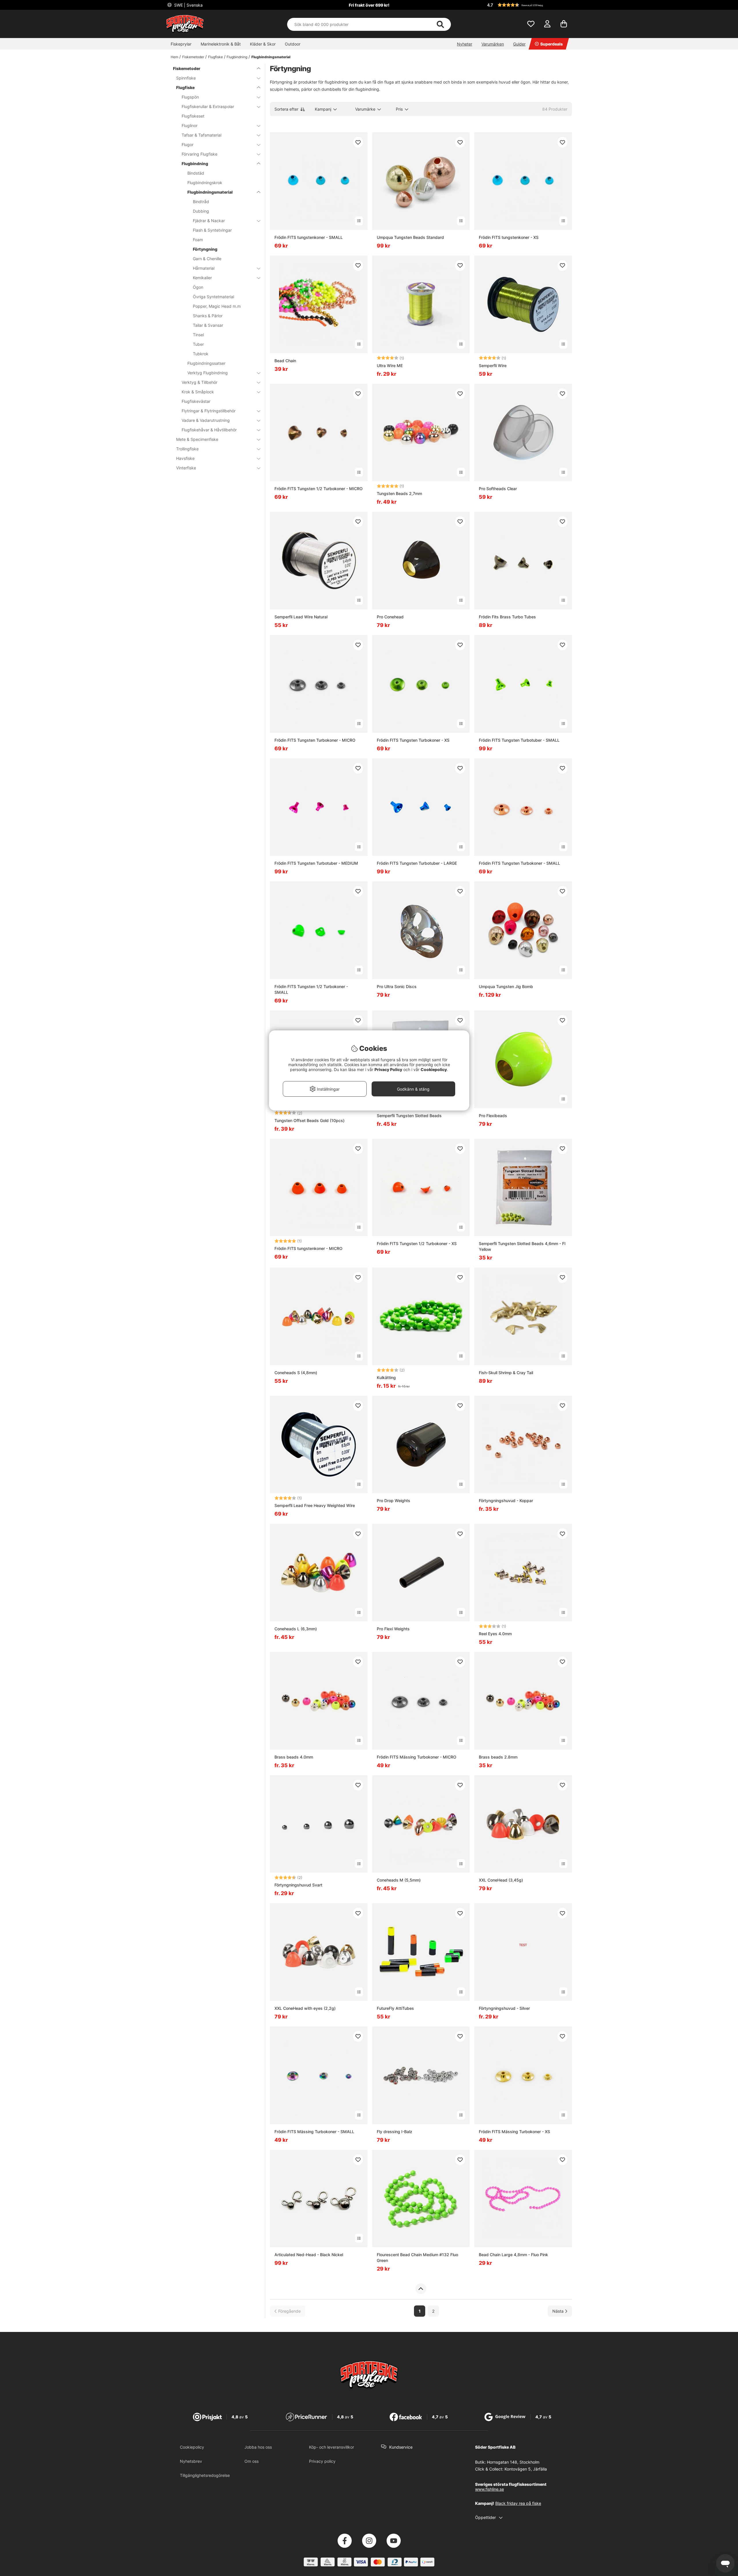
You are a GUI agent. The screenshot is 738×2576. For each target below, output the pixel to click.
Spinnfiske (186, 78)
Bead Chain (285, 361)
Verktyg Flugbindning (208, 373)
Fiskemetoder (193, 57)
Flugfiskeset (193, 116)
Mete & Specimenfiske (197, 439)
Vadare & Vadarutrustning (206, 420)
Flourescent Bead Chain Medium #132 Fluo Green (417, 2257)
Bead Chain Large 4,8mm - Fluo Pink (513, 2255)
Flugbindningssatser (206, 363)
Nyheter (465, 44)
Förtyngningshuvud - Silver (504, 2008)
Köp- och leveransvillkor (332, 2447)
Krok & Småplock (198, 392)
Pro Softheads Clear (498, 489)
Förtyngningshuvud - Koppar (506, 1501)
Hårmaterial (204, 268)
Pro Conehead (390, 617)
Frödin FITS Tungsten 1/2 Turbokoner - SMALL (311, 989)
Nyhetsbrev (191, 2461)
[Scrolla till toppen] (421, 2289)
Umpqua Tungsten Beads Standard (410, 237)
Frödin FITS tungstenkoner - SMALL (309, 237)
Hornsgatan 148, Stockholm (513, 2462)
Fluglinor (190, 125)
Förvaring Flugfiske (199, 154)
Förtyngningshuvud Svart (298, 1885)
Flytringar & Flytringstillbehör (209, 411)
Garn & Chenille (207, 259)
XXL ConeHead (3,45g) (501, 1880)
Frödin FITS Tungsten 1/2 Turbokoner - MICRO (319, 489)
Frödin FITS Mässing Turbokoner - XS (514, 2132)
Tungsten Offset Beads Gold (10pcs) (309, 1120)
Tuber (198, 344)
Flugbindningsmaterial (271, 57)
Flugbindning (237, 57)
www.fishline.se (490, 2489)
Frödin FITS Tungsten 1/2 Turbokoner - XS (417, 1243)
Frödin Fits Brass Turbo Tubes (507, 617)
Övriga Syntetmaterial (213, 297)
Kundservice (401, 2447)
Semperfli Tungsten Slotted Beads (409, 1116)
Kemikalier (202, 278)
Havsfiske (185, 458)
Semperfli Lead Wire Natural (301, 617)
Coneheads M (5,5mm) (399, 1880)
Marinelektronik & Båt (221, 44)
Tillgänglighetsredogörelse (205, 2475)
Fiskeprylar (181, 44)
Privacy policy (322, 2461)
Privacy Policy (388, 1069)
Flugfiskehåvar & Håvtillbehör (209, 430)
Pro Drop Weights (394, 1501)
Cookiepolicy (192, 2447)
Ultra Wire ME (390, 366)
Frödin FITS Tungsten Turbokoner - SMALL (519, 863)
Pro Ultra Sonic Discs (397, 986)
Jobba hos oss (258, 2447)
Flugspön (190, 97)
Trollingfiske (187, 449)
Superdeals (551, 44)
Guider (519, 44)
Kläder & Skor (263, 44)
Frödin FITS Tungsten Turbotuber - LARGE (417, 863)
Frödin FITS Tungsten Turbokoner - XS (413, 740)
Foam (198, 240)
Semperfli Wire (493, 366)
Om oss (252, 2461)
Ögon (198, 287)
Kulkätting (386, 1377)
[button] (529, 5)
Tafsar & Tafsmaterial (202, 135)
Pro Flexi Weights (393, 1629)
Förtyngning (205, 249)
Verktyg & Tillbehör (199, 382)
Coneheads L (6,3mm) (296, 1629)
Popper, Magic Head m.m (217, 306)
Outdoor (293, 44)
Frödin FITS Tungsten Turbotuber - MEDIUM (316, 863)
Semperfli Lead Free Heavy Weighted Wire (315, 1505)
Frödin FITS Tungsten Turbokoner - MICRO (315, 740)
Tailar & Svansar (208, 325)
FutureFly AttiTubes (395, 2008)
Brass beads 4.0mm (294, 1757)
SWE (188, 5)
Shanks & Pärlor (208, 316)
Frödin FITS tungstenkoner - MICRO (308, 1248)
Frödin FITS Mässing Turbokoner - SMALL (314, 2132)
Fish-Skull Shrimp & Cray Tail (506, 1373)
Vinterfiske (186, 468)
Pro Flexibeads (493, 1116)
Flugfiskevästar (196, 401)
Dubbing (201, 211)
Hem (174, 57)
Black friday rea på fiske (518, 2503)
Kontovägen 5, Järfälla (526, 2469)
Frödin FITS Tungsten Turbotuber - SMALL (519, 740)
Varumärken (493, 44)
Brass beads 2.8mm (498, 1757)
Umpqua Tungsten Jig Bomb (506, 986)
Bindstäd (196, 173)
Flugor (188, 145)
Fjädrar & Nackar (209, 221)
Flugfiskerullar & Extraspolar (208, 106)
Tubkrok (201, 354)
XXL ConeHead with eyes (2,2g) (305, 2008)
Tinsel (198, 335)
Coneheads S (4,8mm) (296, 1373)
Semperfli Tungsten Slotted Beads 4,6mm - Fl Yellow (522, 1246)
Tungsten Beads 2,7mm (399, 493)
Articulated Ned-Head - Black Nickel (309, 2255)
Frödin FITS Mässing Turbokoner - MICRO (417, 1757)
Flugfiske (215, 57)
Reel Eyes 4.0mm (495, 1634)
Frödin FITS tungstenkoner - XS (509, 237)
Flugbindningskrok (205, 183)
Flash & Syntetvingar (212, 230)
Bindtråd (201, 202)
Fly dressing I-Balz (395, 2132)
